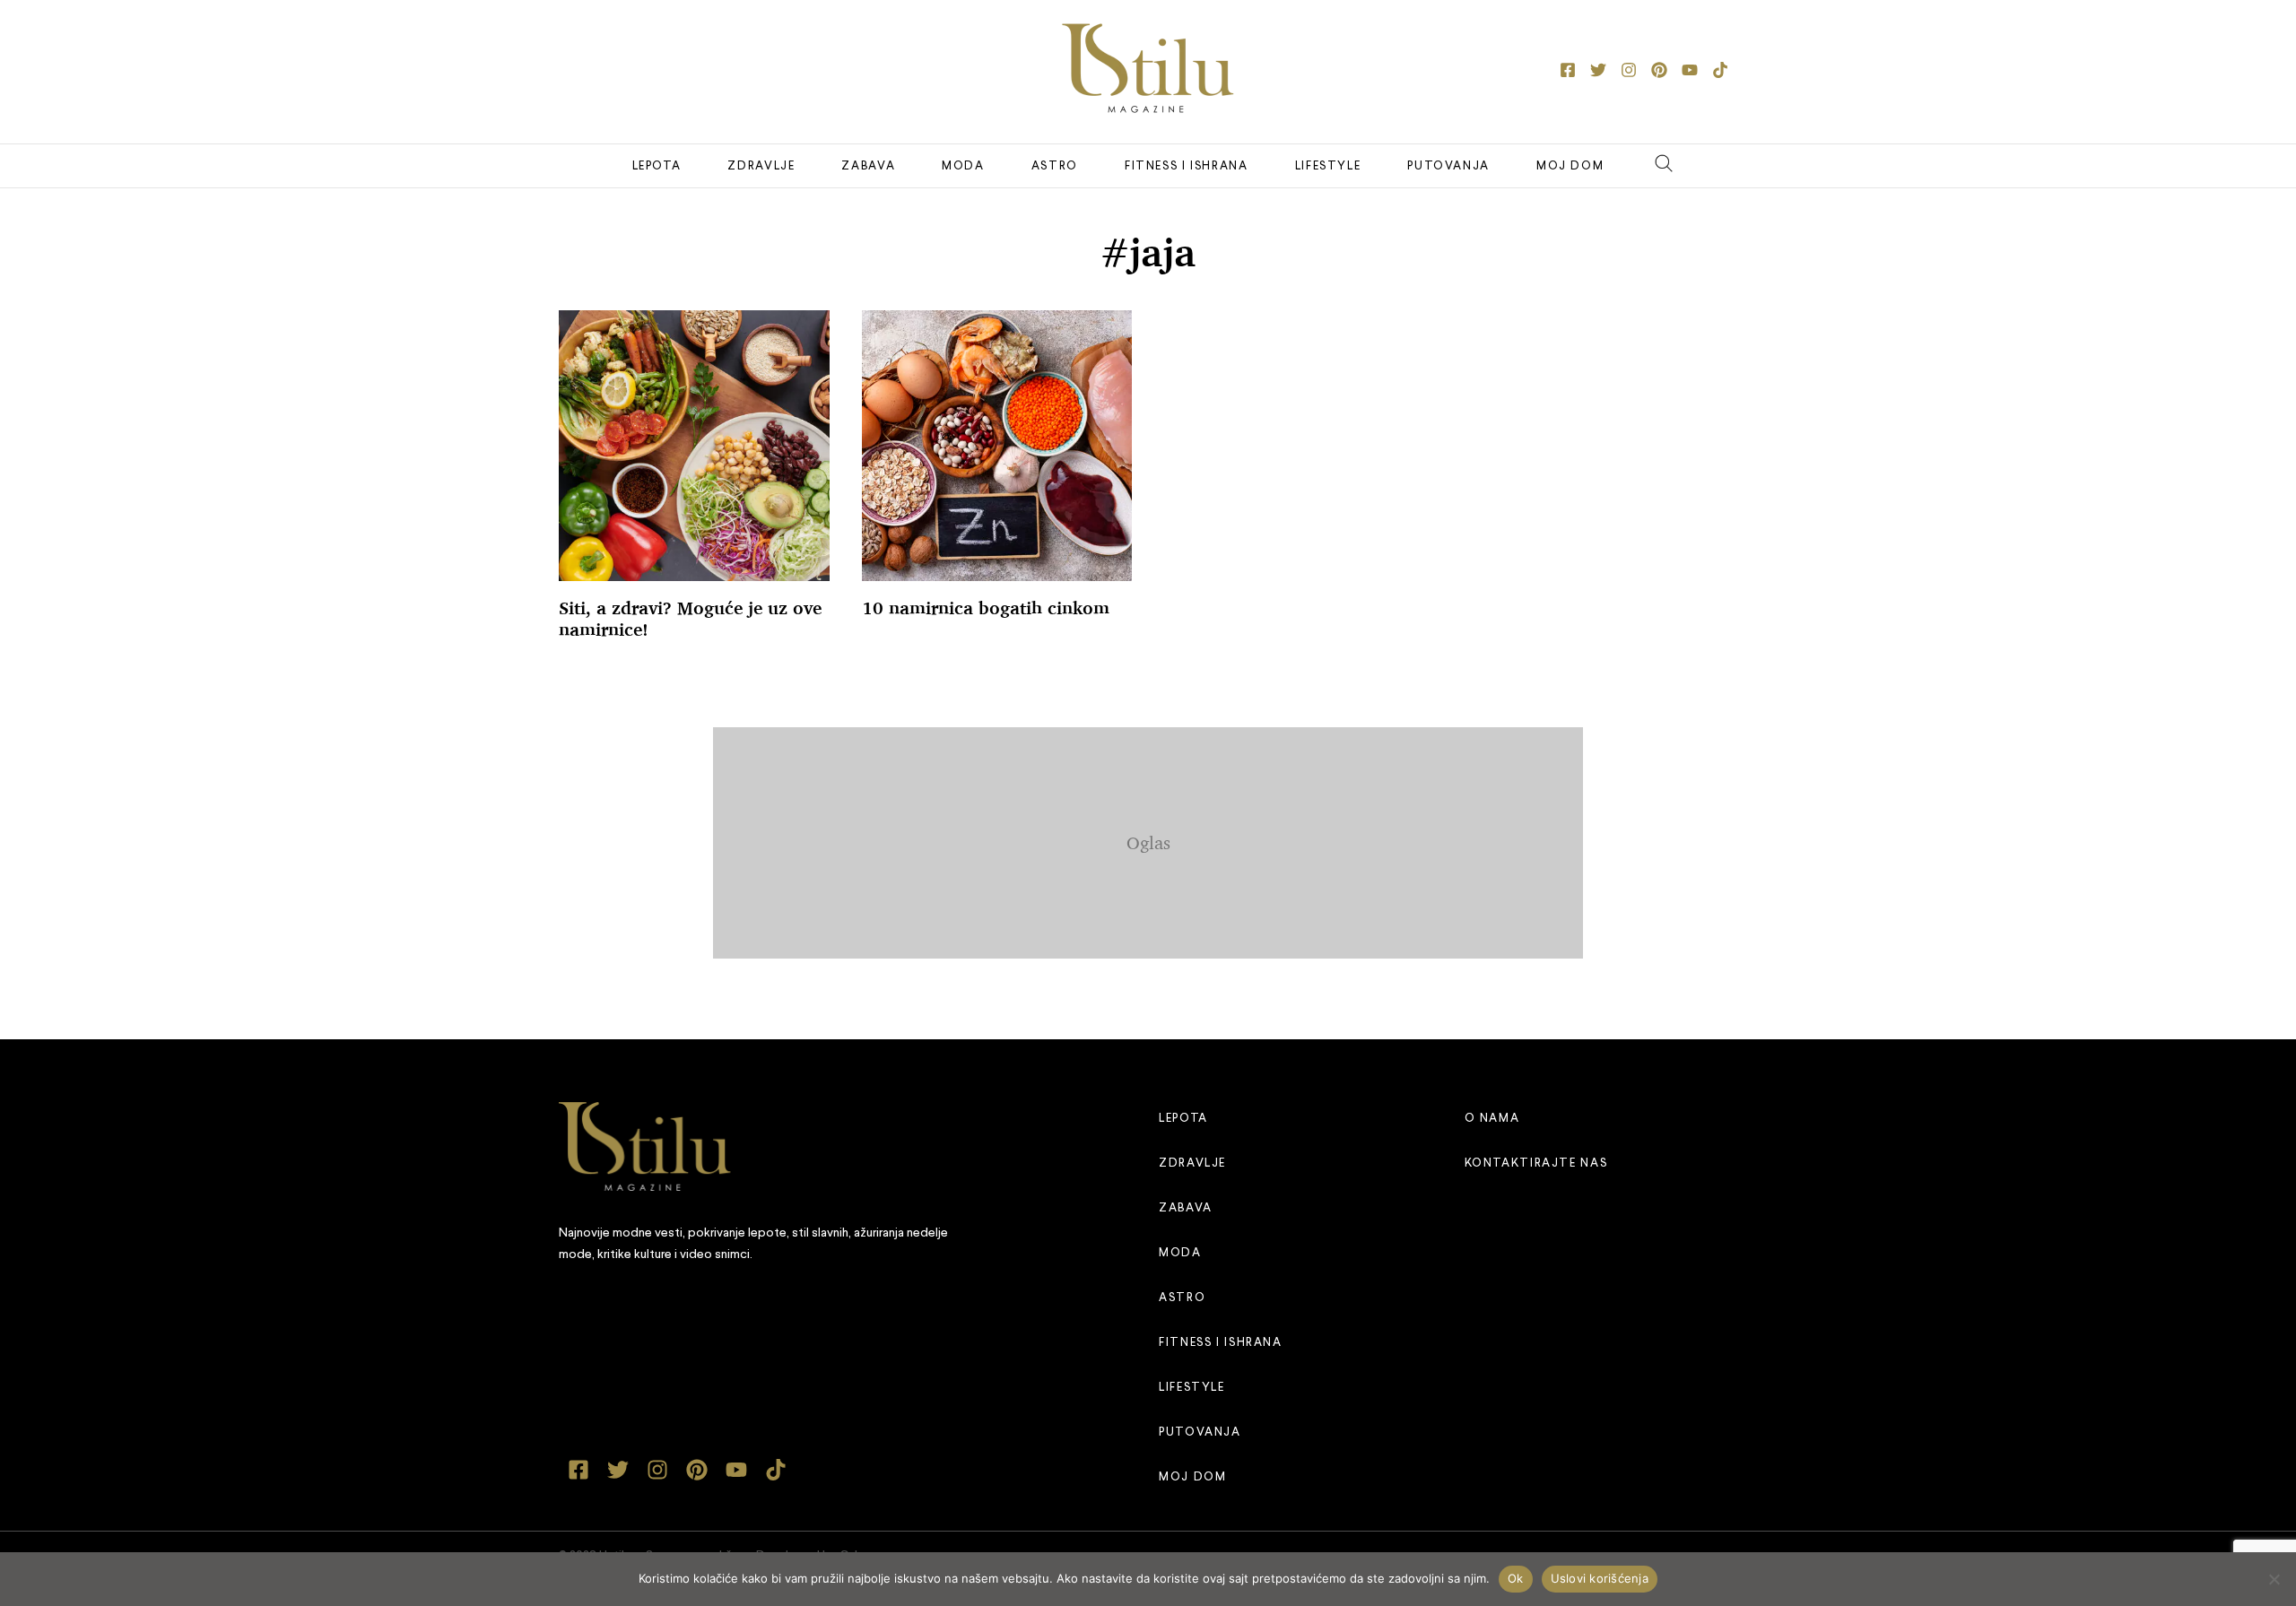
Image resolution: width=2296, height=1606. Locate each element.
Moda (963, 166)
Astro (1055, 166)
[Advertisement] (1148, 839)
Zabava (868, 166)
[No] (2274, 1579)
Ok (1516, 1578)
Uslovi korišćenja (1600, 1578)
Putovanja (1448, 166)
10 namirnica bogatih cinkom (986, 608)
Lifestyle (1328, 166)
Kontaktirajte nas (1536, 1163)
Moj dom (1570, 166)
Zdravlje (761, 166)
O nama (1492, 1119)
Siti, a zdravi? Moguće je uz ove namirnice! (690, 619)
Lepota (657, 166)
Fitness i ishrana (1187, 166)
